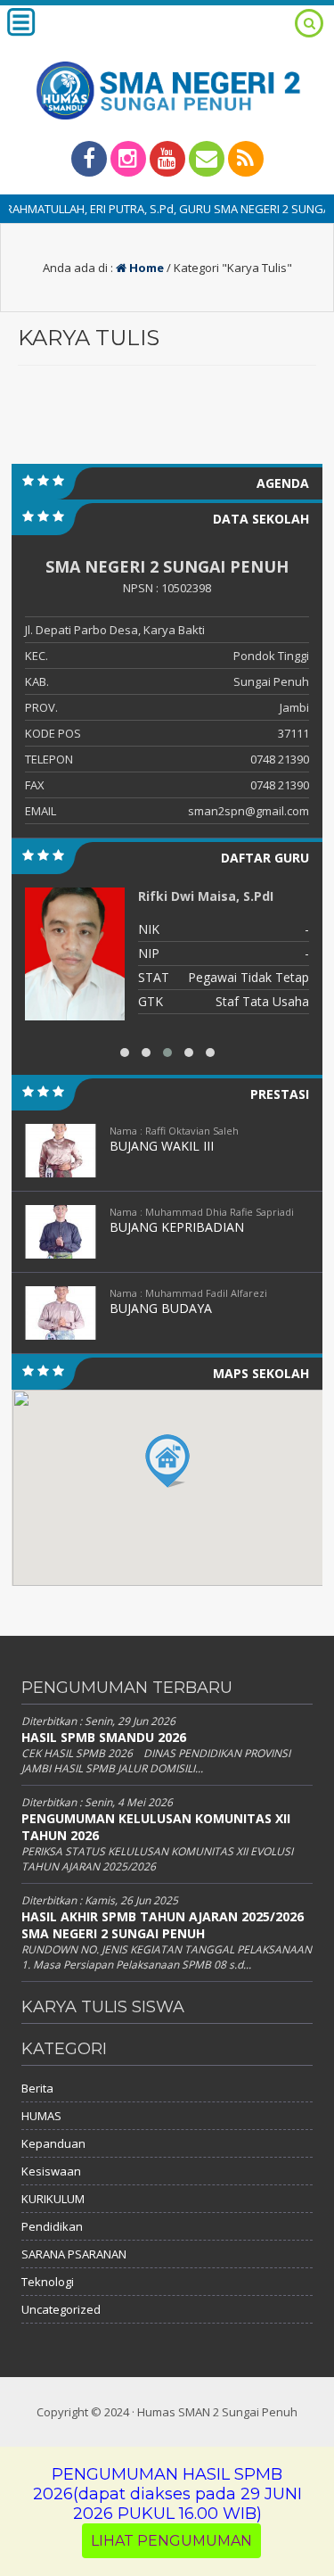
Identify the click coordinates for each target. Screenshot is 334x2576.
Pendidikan (52, 2226)
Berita (37, 2088)
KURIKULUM (53, 2199)
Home (145, 268)
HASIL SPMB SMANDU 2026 (104, 1737)
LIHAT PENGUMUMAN (171, 2541)
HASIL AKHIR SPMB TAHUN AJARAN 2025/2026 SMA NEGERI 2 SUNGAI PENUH (163, 1925)
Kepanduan (53, 2143)
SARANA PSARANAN (74, 2254)
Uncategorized (61, 2309)
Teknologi (48, 2282)
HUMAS (41, 2116)
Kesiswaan (51, 2171)
